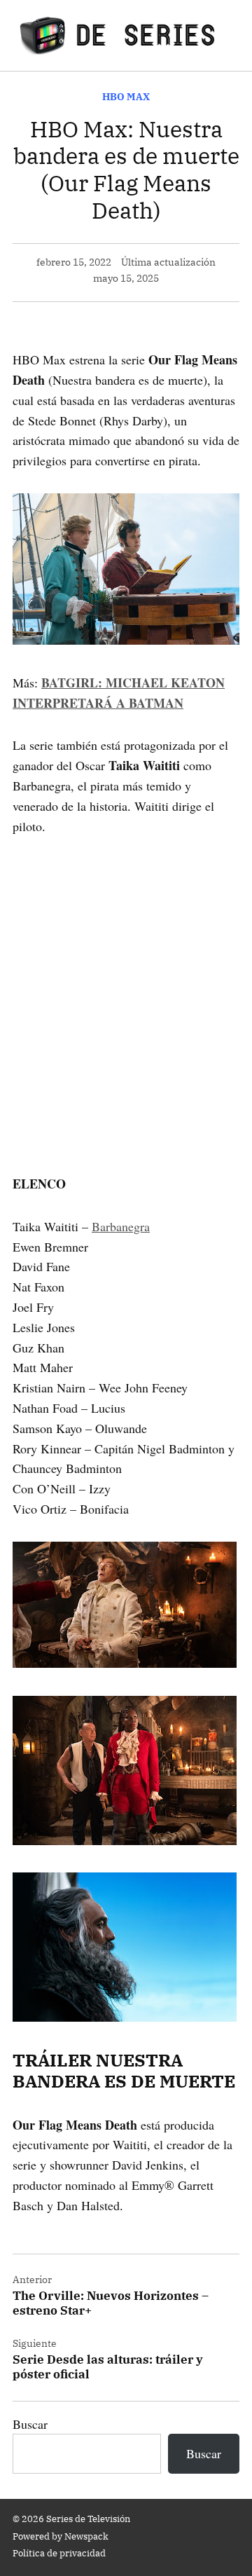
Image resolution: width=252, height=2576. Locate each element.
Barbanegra (121, 1226)
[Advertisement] (126, 985)
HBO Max (126, 96)
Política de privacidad (59, 2553)
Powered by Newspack (61, 2536)
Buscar (30, 2424)
